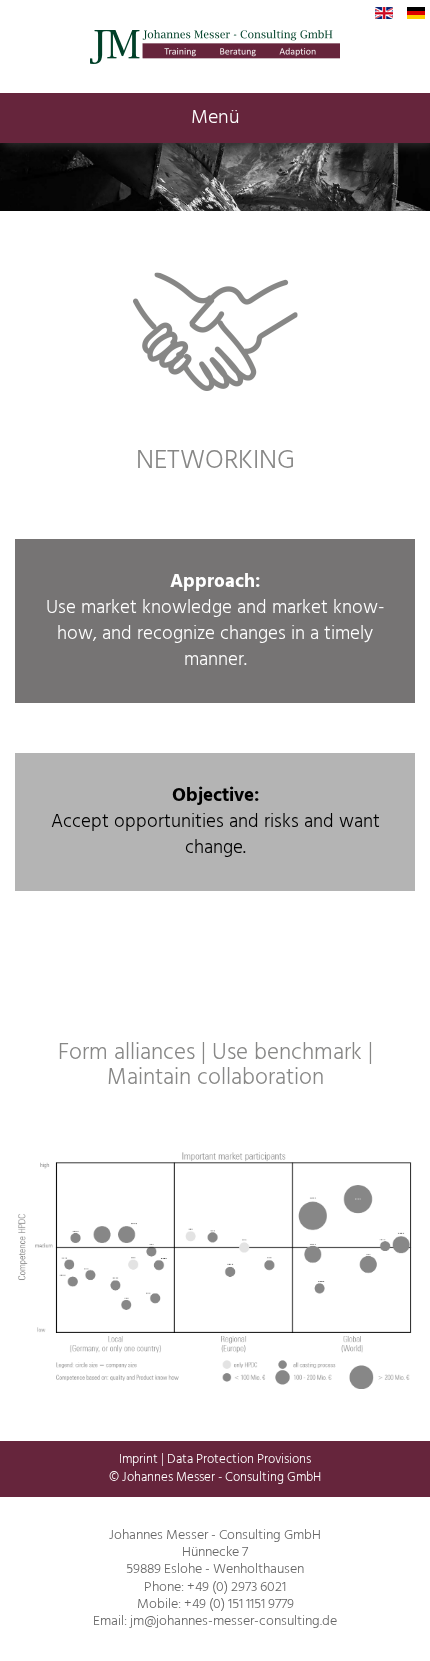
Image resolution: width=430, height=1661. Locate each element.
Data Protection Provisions (239, 1459)
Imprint (138, 1459)
